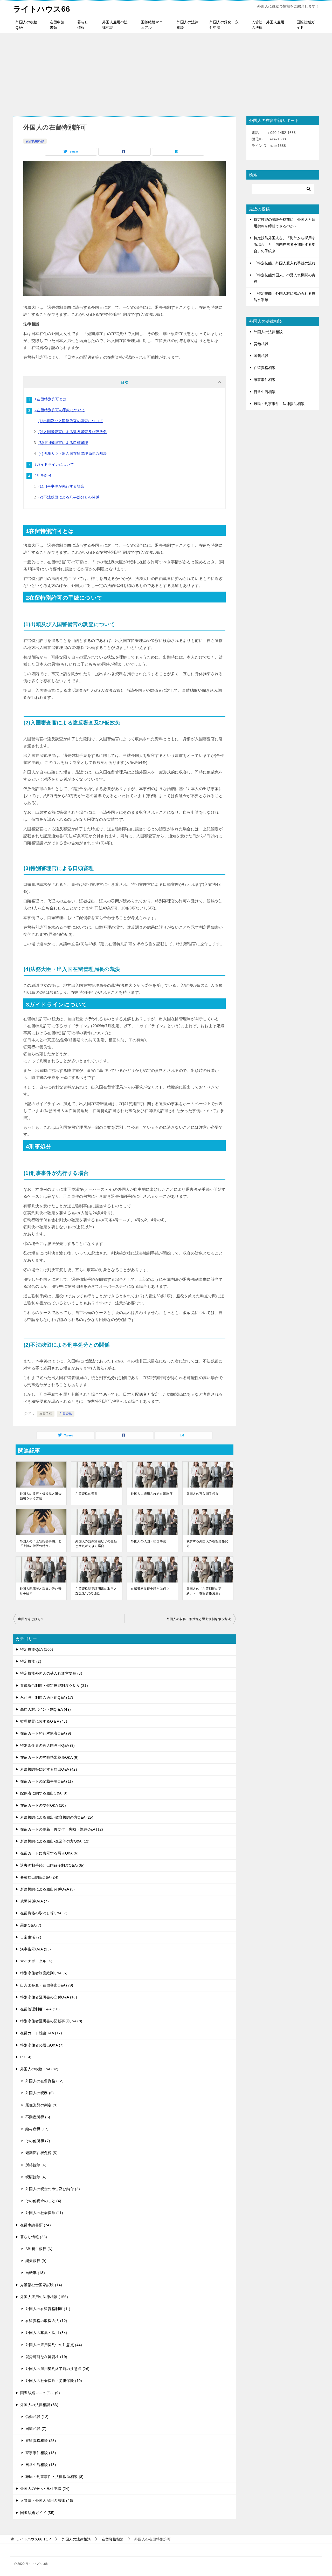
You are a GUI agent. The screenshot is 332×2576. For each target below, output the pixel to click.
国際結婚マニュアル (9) (40, 2393)
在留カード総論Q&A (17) (41, 2033)
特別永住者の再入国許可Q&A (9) (48, 1745)
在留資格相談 (35, 141)
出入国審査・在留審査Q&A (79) (47, 1985)
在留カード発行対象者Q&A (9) (46, 1733)
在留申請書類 (57, 25)
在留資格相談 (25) (41, 2441)
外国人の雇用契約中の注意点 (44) (54, 2345)
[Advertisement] (166, 72)
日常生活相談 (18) (41, 2465)
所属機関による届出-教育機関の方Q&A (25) (57, 1817)
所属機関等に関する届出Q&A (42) (49, 1769)
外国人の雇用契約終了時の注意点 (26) (58, 2369)
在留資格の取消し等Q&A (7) (44, 1913)
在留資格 (66, 1414)
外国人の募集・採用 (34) (46, 2333)
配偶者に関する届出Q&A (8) (44, 1793)
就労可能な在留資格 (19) (46, 2357)
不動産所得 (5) (38, 2117)
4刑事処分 (43, 475)
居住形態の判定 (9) (41, 2105)
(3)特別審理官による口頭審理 (63, 443)
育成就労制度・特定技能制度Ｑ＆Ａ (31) (54, 1686)
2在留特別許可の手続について (60, 410)
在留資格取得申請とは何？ (150, 1589)
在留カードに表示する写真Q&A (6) (49, 1853)
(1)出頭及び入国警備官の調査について (71, 421)
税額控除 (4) (36, 2177)
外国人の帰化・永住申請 (224, 25)
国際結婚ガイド (306, 25)
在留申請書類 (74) (36, 2225)
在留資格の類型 (87, 1494)
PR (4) (26, 2057)
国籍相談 (261, 356)
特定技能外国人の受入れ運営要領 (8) (51, 1673)
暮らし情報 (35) (34, 2237)
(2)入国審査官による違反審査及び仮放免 (73, 432)
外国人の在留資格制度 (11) (48, 2309)
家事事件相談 (265, 380)
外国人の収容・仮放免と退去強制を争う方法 (41, 1496)
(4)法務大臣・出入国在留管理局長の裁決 (73, 454)
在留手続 (46, 1414)
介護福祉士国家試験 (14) (41, 2285)
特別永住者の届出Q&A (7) (42, 2045)
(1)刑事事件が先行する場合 (61, 486)
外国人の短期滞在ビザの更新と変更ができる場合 (96, 1544)
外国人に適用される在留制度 (152, 1494)
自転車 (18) (35, 2273)
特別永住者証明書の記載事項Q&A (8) (51, 2021)
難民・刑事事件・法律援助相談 (279, 404)
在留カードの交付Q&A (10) (43, 1805)
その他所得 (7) (38, 2141)
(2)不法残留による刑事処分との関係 (69, 497)
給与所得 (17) (37, 2129)
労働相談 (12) (37, 2417)
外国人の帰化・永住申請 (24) (45, 2489)
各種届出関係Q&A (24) (39, 1877)
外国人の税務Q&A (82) (39, 2069)
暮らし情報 (83, 25)
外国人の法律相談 (188, 25)
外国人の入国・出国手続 (148, 1541)
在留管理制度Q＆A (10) (40, 2009)
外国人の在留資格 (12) (44, 2081)
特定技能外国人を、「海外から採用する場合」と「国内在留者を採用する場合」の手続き (285, 244)
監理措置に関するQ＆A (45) (44, 1721)
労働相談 (261, 344)
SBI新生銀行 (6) (39, 2249)
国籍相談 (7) (36, 2429)
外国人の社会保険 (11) (44, 2213)
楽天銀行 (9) (36, 2261)
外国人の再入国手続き (203, 1494)
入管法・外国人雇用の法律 (268, 25)
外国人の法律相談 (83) (39, 2405)
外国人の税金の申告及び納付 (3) (53, 2189)
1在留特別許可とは (50, 399)
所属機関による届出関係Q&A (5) (48, 1889)
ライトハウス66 (41, 9)
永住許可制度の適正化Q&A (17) (47, 1697)
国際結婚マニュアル (152, 25)
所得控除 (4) (36, 2165)
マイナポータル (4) (36, 1961)
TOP (34, 2539)
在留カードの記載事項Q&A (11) (47, 1781)
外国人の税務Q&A (26, 25)
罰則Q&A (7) (31, 1925)
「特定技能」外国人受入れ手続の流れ (285, 263)
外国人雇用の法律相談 (115, 25)
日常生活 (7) (31, 1937)
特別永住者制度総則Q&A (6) (44, 1973)
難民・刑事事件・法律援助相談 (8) (55, 2477)
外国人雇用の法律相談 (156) (44, 2297)
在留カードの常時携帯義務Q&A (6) (49, 1757)
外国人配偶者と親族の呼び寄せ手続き (41, 1591)
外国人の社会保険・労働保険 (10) (54, 2381)
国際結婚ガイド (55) (37, 2513)
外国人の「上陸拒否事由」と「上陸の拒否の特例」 (41, 1544)
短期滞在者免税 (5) (41, 2153)
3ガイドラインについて (54, 464)
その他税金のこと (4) (43, 2201)
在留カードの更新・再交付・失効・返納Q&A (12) (62, 1829)
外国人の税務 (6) (40, 2093)
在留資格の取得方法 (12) (46, 2321)
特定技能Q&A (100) (37, 1649)
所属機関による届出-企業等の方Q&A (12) (55, 1841)
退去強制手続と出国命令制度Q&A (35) (52, 1865)
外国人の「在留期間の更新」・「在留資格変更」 (204, 1591)
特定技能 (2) (31, 1661)
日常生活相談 (265, 392)
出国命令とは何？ (31, 1619)
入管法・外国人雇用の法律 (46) (47, 2500)
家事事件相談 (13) (41, 2453)
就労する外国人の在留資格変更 (207, 1544)
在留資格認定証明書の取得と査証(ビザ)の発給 (96, 1591)
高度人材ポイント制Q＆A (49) (46, 1709)
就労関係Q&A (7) (34, 1901)
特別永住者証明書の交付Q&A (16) (49, 1997)
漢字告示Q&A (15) (36, 1949)
